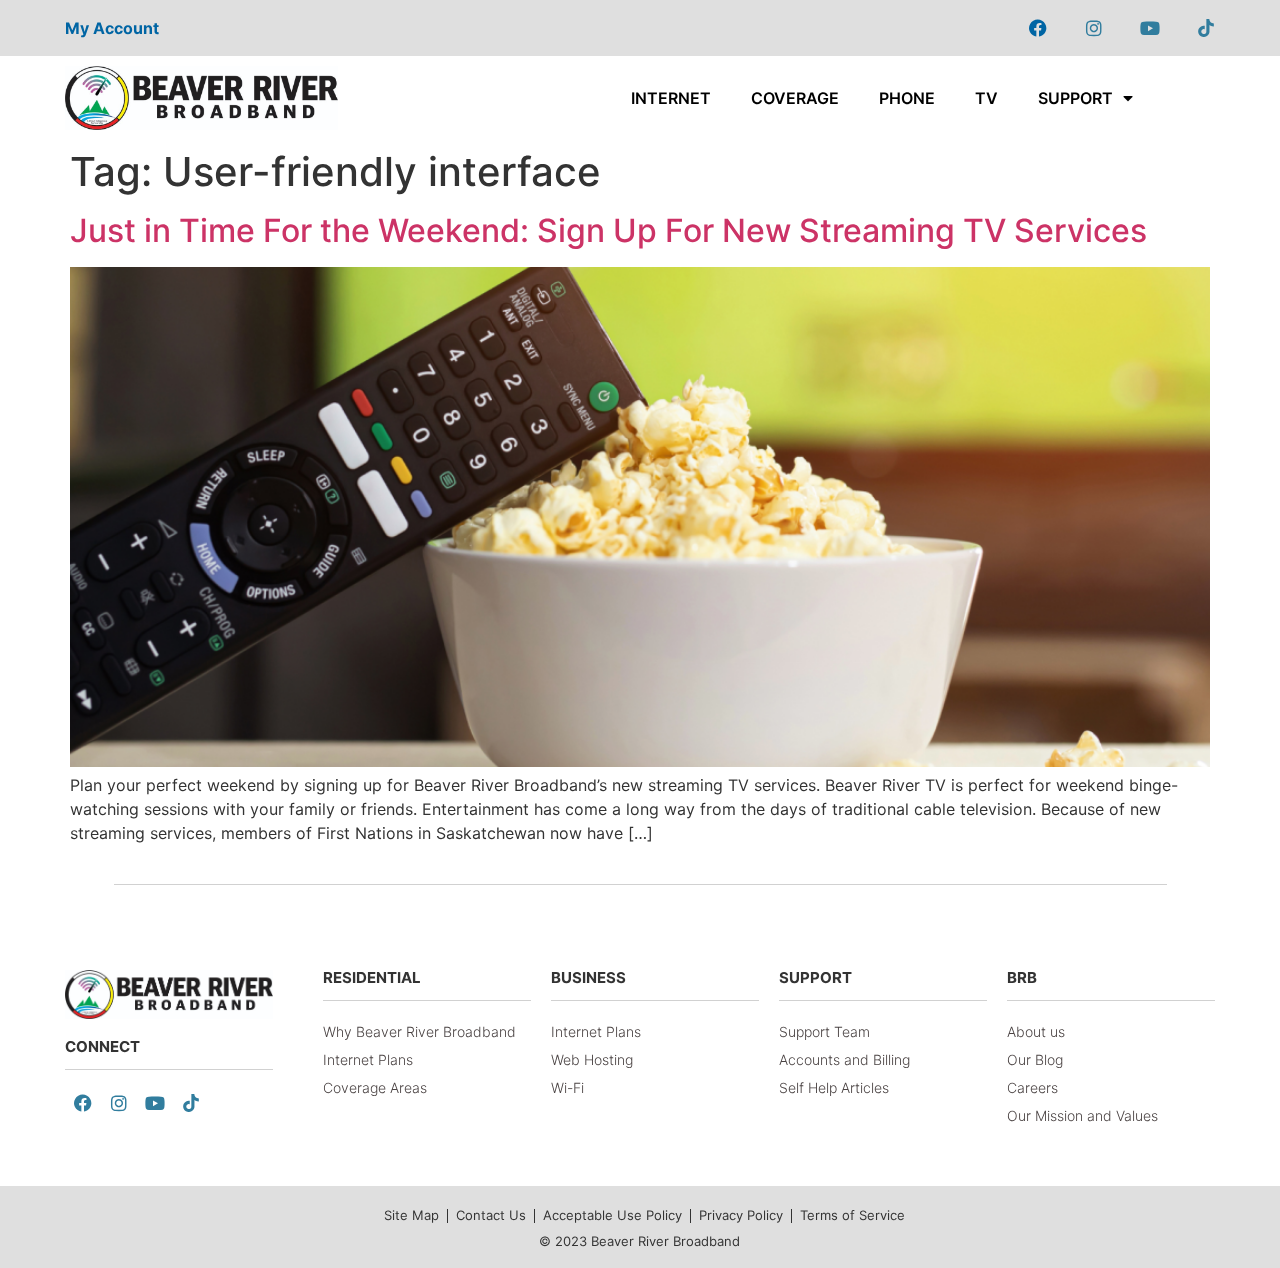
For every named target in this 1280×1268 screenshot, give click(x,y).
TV (986, 98)
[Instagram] (1094, 28)
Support (1075, 98)
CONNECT (102, 1046)
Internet (671, 98)
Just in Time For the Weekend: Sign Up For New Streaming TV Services (608, 230)
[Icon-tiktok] (1206, 28)
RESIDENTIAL (372, 977)
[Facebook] (1038, 28)
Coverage (795, 98)
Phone (907, 98)
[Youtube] (1150, 28)
